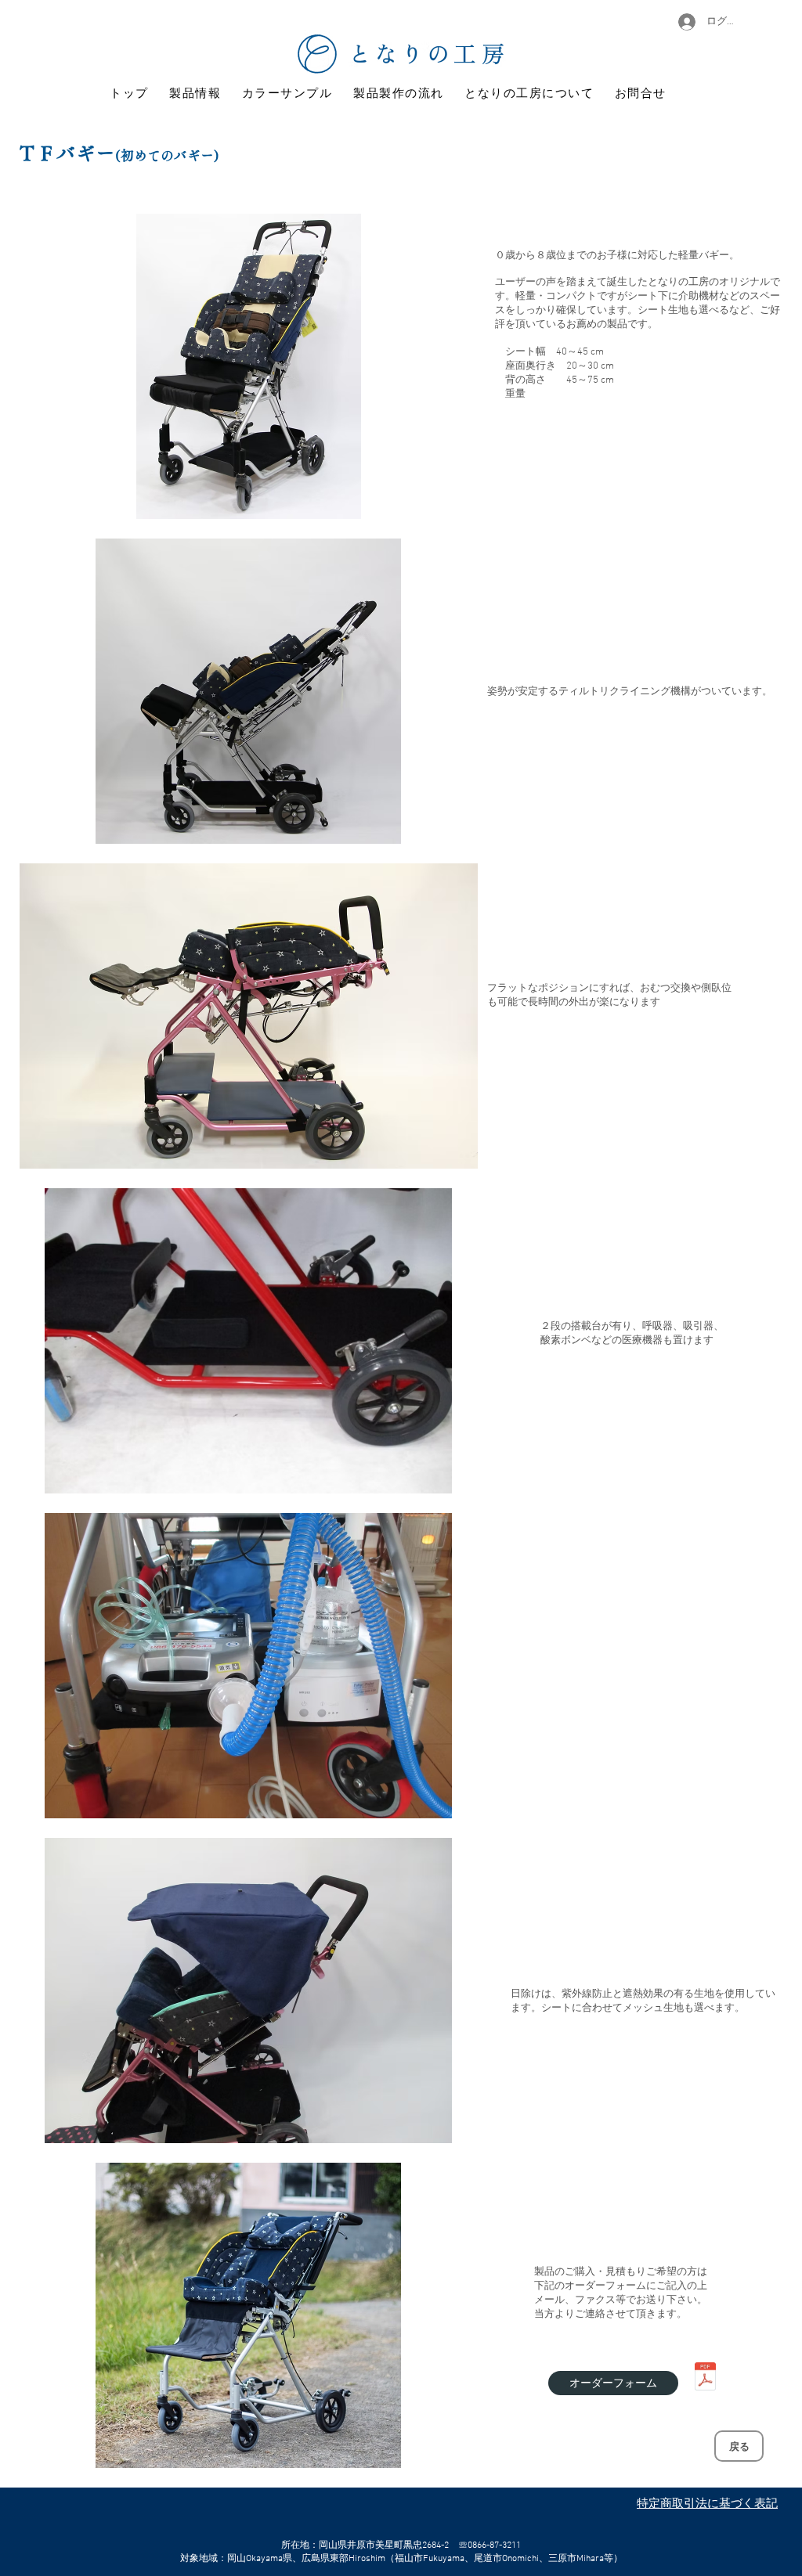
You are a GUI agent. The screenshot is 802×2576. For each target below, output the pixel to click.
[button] (248, 366)
